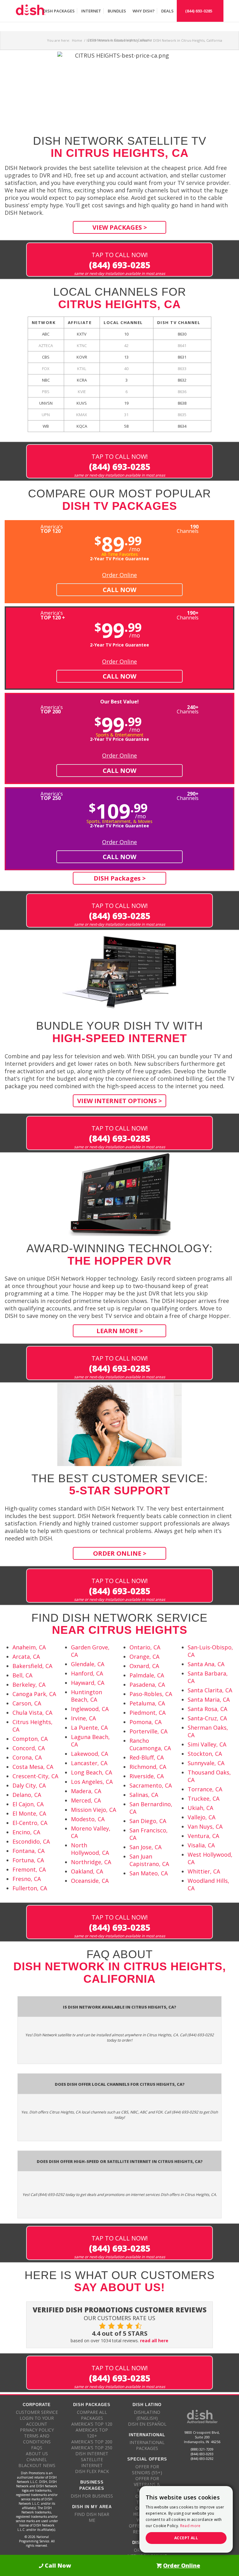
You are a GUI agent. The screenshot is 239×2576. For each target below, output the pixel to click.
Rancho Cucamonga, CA (150, 1744)
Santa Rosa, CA (207, 1709)
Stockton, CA (205, 1754)
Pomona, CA (145, 1722)
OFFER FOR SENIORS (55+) (147, 2470)
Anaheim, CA (29, 1647)
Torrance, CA (205, 1789)
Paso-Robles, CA (151, 1694)
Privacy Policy (37, 2430)
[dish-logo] (30, 11)
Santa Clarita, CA (210, 1690)
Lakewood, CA (89, 1754)
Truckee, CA (204, 1798)
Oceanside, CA (90, 1881)
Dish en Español (147, 2424)
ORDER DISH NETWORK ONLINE (147, 2553)
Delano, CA (27, 1795)
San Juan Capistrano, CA (149, 1860)
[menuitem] (59, 11)
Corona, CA (27, 1757)
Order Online (119, 575)
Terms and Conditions (37, 2439)
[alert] (186, 2519)
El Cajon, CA (28, 1804)
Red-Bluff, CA (147, 1757)
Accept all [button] (186, 2538)
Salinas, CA (144, 1795)
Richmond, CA (148, 1767)
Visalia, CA (201, 1845)
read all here (154, 2341)
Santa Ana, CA (206, 1664)
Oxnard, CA (144, 1666)
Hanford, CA (87, 1673)
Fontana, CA (28, 1851)
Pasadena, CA (147, 1685)
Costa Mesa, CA (33, 1767)
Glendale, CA (88, 1664)
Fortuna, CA (28, 1860)
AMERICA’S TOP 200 (92, 2442)
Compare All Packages (92, 2415)
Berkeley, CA (29, 1685)
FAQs (37, 2448)
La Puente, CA (89, 1728)
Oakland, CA (87, 1871)
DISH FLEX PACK (92, 2471)
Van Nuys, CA (205, 1826)
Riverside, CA (147, 1776)
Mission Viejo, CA (94, 1810)
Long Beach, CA (91, 1772)
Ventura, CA (203, 1836)
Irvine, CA (83, 1718)
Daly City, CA (29, 1785)
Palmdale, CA (147, 1675)
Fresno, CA (27, 1879)
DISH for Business (92, 2496)
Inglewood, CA (90, 1709)
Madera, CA (86, 1791)
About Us (37, 2454)
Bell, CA (22, 1675)
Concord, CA (29, 1748)
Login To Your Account (37, 2421)
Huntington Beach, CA (87, 1696)
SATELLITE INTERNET (92, 2462)
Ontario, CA (145, 1647)
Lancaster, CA (89, 1763)
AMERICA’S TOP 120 (92, 2424)
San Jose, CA (145, 1847)
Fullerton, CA (30, 1888)
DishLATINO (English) (147, 2415)
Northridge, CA (91, 1862)
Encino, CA (26, 1832)
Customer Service (37, 2412)
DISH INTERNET (92, 2454)
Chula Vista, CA (32, 1713)
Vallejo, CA (202, 1817)
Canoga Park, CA (34, 1694)
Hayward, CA (88, 1683)
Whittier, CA (204, 1871)
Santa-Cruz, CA (207, 1718)
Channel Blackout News (37, 2462)
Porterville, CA (148, 1731)
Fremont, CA (29, 1869)
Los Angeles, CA (92, 1782)
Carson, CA (27, 1703)
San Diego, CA (148, 1821)
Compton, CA (30, 1739)
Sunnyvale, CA (206, 1763)
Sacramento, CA (151, 1785)
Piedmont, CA (148, 1713)
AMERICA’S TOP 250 (92, 2448)
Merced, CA (86, 1800)
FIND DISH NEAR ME (92, 2517)
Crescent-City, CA (35, 1776)
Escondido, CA (31, 1841)
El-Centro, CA (30, 1823)
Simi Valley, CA (207, 1744)
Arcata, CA (26, 1657)
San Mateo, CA (149, 1873)
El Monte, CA (29, 1813)
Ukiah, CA (200, 1808)
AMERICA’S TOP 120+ (92, 2433)
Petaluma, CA (147, 1703)
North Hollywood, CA (90, 1849)
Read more (190, 2526)
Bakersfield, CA (32, 1666)
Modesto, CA (88, 1819)
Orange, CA (144, 1657)
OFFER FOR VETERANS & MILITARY (147, 2484)
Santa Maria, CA (209, 1699)
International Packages (147, 2445)
